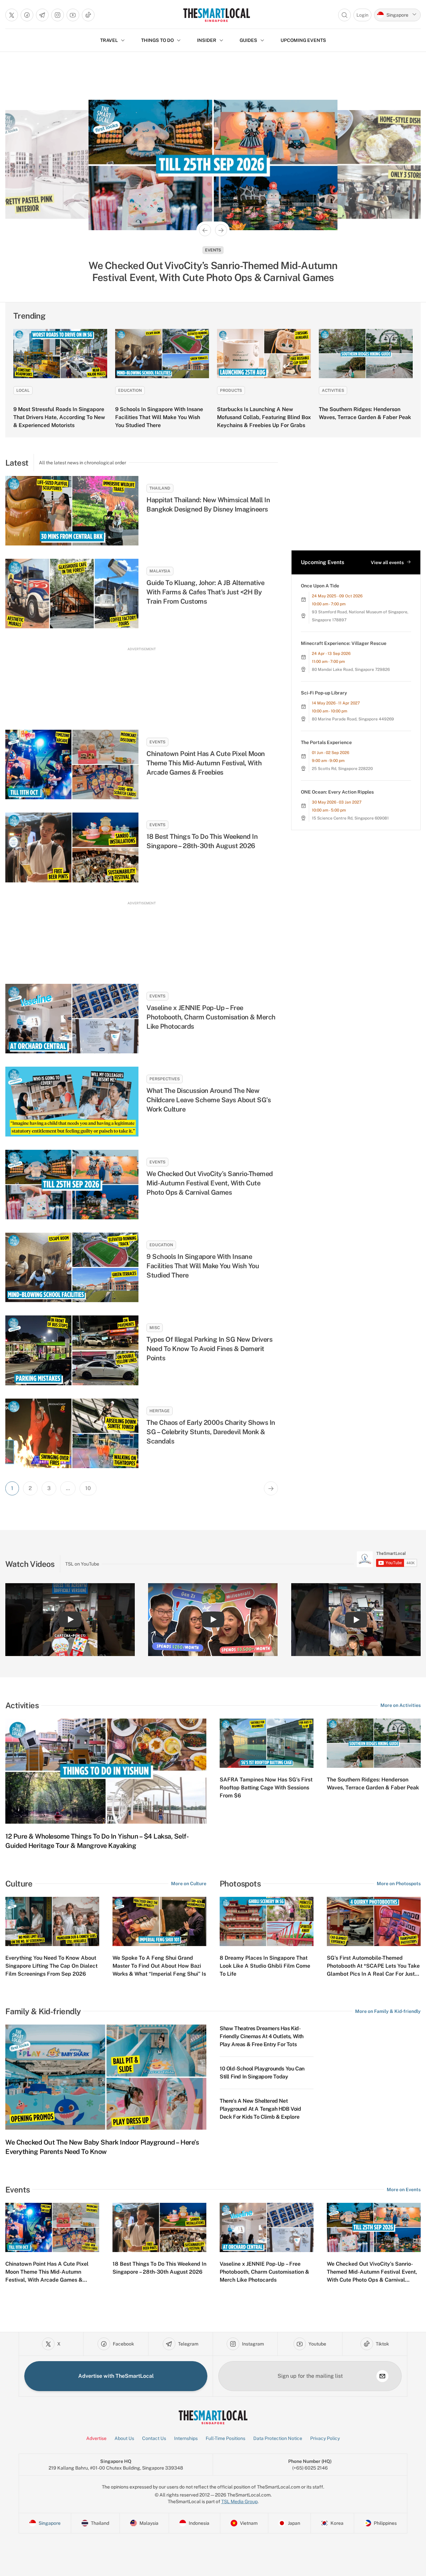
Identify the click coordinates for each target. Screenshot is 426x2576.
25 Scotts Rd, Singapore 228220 (342, 769)
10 (88, 1488)
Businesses (213, 250)
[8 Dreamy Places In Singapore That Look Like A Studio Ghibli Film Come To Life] (267, 1921)
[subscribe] (382, 2376)
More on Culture (189, 1884)
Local (23, 390)
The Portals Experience (326, 742)
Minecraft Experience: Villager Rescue (344, 643)
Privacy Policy (325, 2438)
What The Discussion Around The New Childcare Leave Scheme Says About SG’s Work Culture (209, 1100)
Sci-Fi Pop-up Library (324, 693)
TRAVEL (109, 40)
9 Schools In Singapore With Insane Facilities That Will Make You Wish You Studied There (159, 417)
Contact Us (154, 2438)
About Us (124, 2438)
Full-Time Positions (225, 2438)
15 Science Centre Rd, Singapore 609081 (350, 818)
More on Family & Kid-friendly (388, 2011)
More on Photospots (399, 1884)
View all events (387, 562)
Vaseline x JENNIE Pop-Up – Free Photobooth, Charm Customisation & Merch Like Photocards (211, 1017)
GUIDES (248, 40)
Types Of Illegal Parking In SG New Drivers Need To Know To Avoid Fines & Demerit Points (209, 1349)
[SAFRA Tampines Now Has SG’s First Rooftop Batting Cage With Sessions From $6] (267, 1743)
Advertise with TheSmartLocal (116, 2376)
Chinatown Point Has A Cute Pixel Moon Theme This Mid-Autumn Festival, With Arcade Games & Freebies (206, 763)
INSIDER (207, 40)
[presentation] (387, 1559)
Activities (333, 390)
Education (130, 390)
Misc (155, 1328)
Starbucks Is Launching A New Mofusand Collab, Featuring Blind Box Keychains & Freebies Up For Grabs (264, 417)
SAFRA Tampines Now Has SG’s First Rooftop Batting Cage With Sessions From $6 (266, 1788)
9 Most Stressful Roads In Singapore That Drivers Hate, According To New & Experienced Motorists (59, 417)
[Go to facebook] (27, 15)
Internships (186, 2438)
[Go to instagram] (58, 15)
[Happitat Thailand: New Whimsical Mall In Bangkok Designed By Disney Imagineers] (72, 511)
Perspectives (165, 1079)
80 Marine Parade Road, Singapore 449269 (353, 719)
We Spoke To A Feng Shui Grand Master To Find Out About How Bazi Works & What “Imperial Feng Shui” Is (159, 1966)
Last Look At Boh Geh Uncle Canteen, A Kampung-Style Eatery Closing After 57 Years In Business (213, 271)
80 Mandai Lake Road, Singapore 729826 (351, 670)
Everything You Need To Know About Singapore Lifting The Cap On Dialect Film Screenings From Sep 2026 (51, 1966)
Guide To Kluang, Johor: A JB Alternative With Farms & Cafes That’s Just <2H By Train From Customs (205, 592)
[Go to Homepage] (216, 15)
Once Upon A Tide (320, 586)
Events (157, 742)
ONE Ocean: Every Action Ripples (337, 792)
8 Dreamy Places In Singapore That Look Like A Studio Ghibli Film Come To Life (265, 1966)
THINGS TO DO (157, 40)
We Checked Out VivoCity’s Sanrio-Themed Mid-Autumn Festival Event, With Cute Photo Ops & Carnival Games (210, 1183)
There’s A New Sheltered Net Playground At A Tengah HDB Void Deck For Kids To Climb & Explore (260, 2109)
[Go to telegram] (42, 15)
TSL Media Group (239, 2501)
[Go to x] (12, 15)
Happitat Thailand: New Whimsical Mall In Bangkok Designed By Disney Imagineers (208, 505)
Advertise (96, 2438)
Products (231, 390)
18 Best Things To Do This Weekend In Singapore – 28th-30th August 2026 (202, 841)
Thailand (160, 488)
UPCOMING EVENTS (303, 40)
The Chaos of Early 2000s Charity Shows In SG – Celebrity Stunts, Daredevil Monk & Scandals (211, 1432)
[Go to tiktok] (88, 15)
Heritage (160, 1411)
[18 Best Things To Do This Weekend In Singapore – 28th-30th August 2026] (72, 847)
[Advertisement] (141, 682)
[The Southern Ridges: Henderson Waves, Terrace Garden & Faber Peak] (366, 354)
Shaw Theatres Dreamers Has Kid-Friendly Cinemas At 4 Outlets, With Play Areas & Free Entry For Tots (262, 2036)
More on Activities (401, 1705)
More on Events (404, 2190)
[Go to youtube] (73, 15)
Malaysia (160, 571)
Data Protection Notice (278, 2438)
